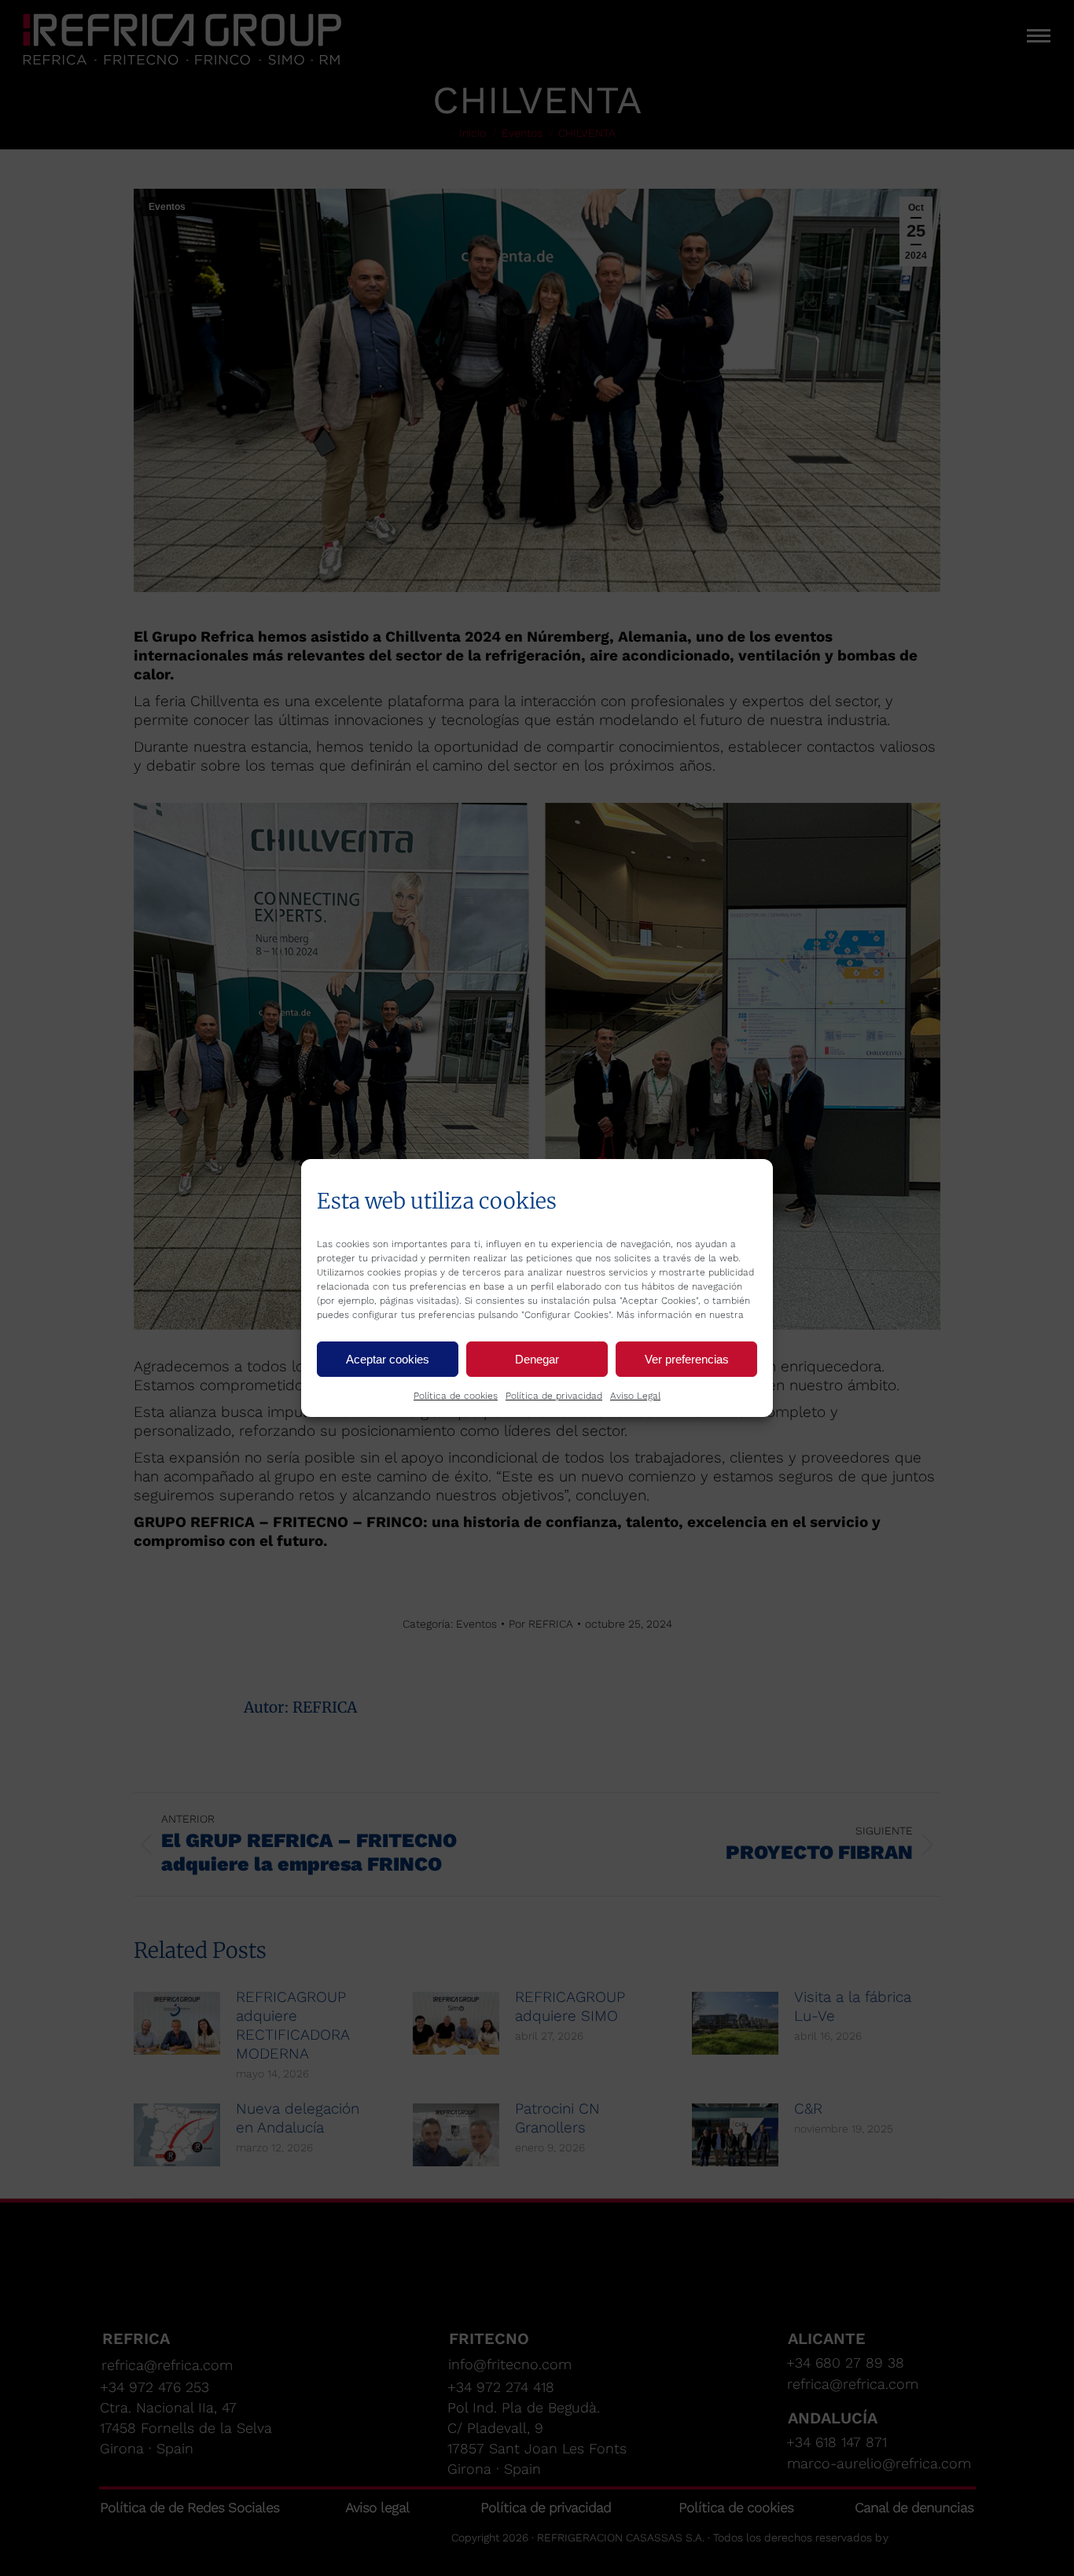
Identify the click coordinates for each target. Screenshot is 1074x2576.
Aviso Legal (635, 1396)
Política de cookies (456, 1396)
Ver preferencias (687, 1359)
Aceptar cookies (388, 1359)
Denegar (537, 1359)
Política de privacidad (554, 1396)
